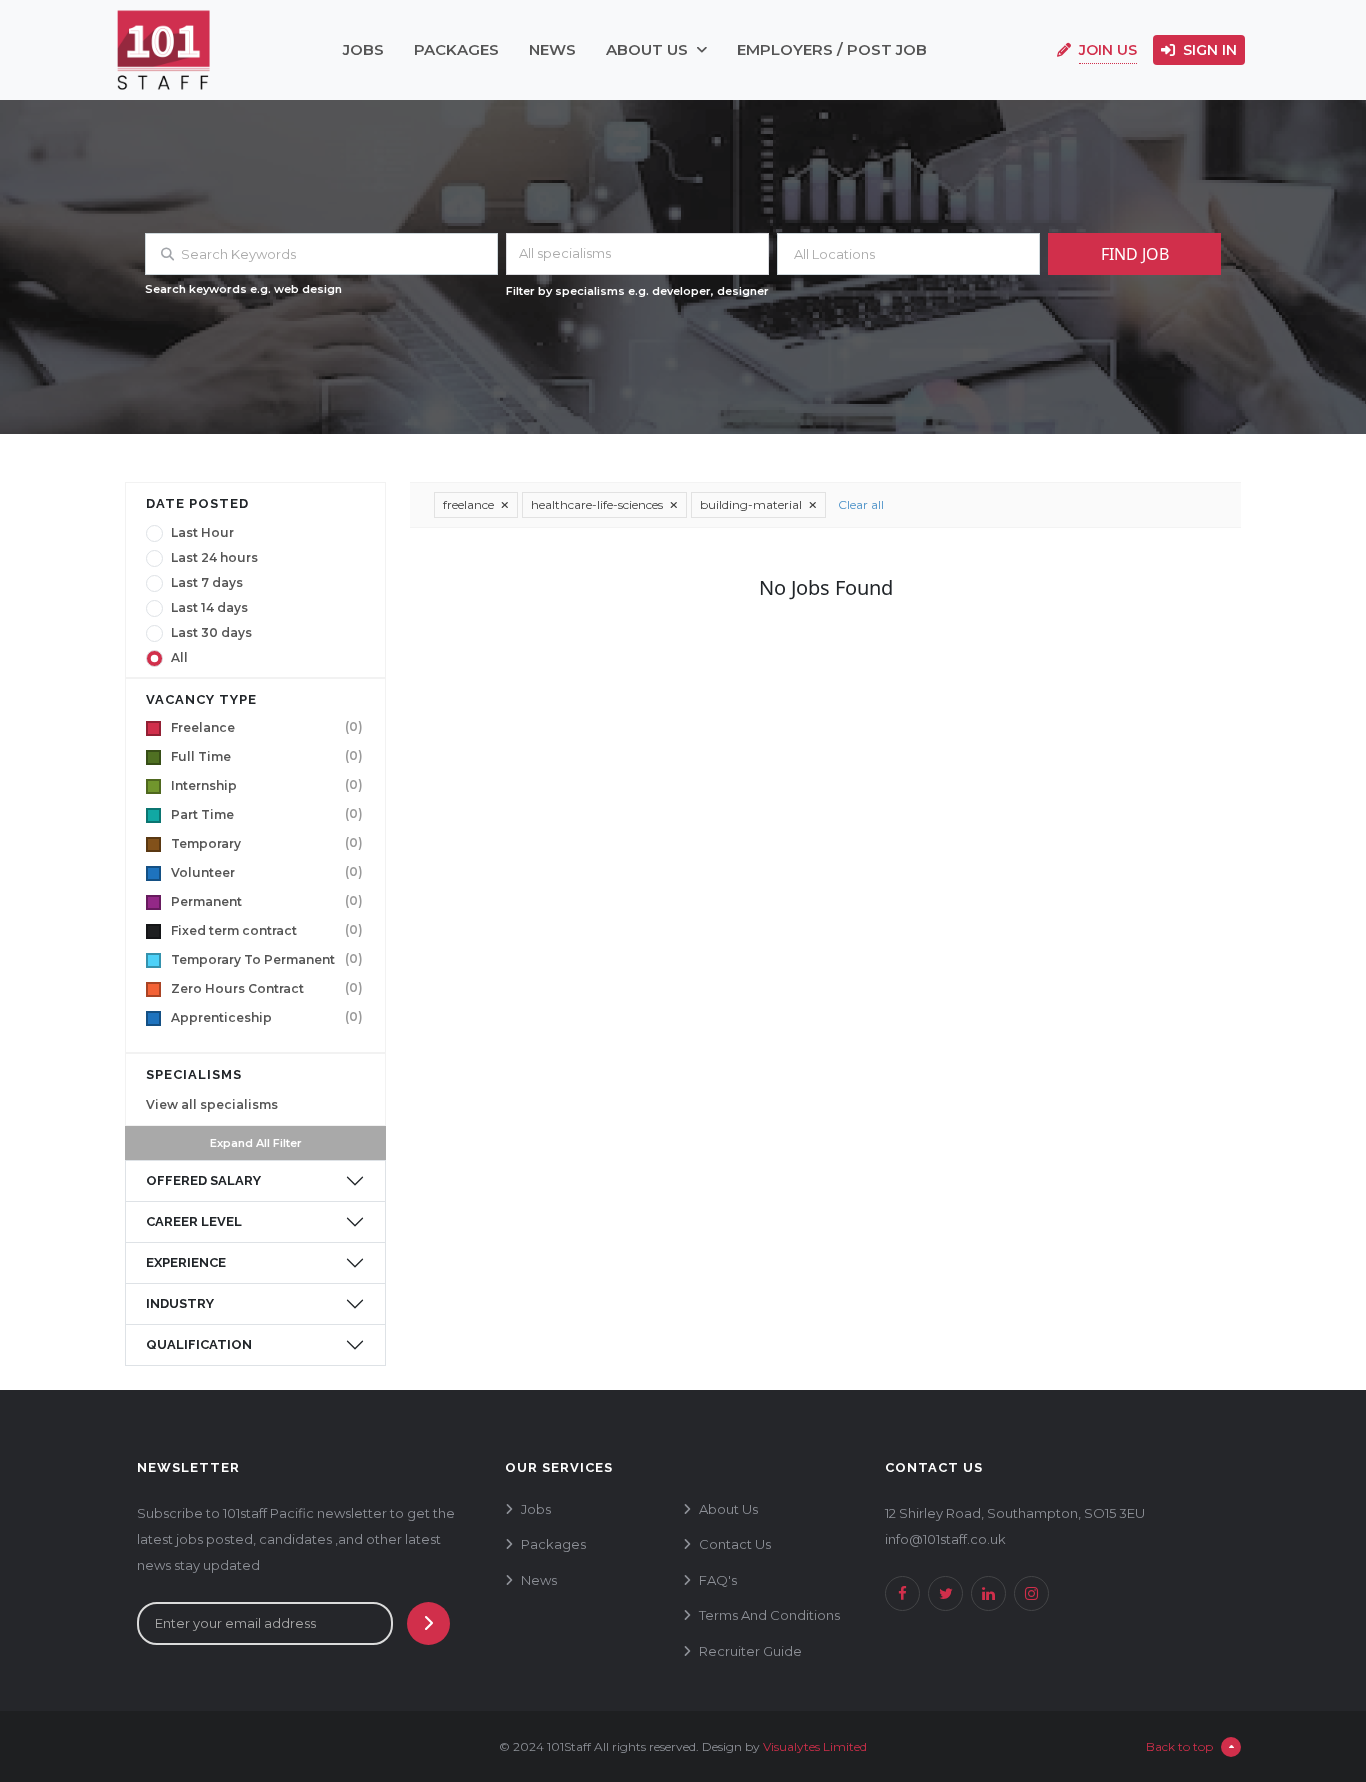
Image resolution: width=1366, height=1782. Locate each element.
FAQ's (718, 1580)
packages (456, 49)
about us (651, 49)
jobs (363, 49)
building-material (752, 504)
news (552, 49)
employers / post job (832, 49)
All (179, 658)
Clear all (861, 504)
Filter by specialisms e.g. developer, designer (637, 291)
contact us (735, 1544)
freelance (470, 504)
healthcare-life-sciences (598, 504)
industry (180, 1303)
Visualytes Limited (815, 1746)
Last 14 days (209, 608)
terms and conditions (769, 1615)
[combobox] (637, 254)
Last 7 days (207, 583)
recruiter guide (750, 1651)
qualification (199, 1344)
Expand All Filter (256, 1143)
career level (194, 1221)
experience (186, 1262)
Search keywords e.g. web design (243, 289)
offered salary (203, 1180)
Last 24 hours (214, 558)
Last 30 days (211, 633)
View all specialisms (212, 1104)
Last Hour (202, 533)
